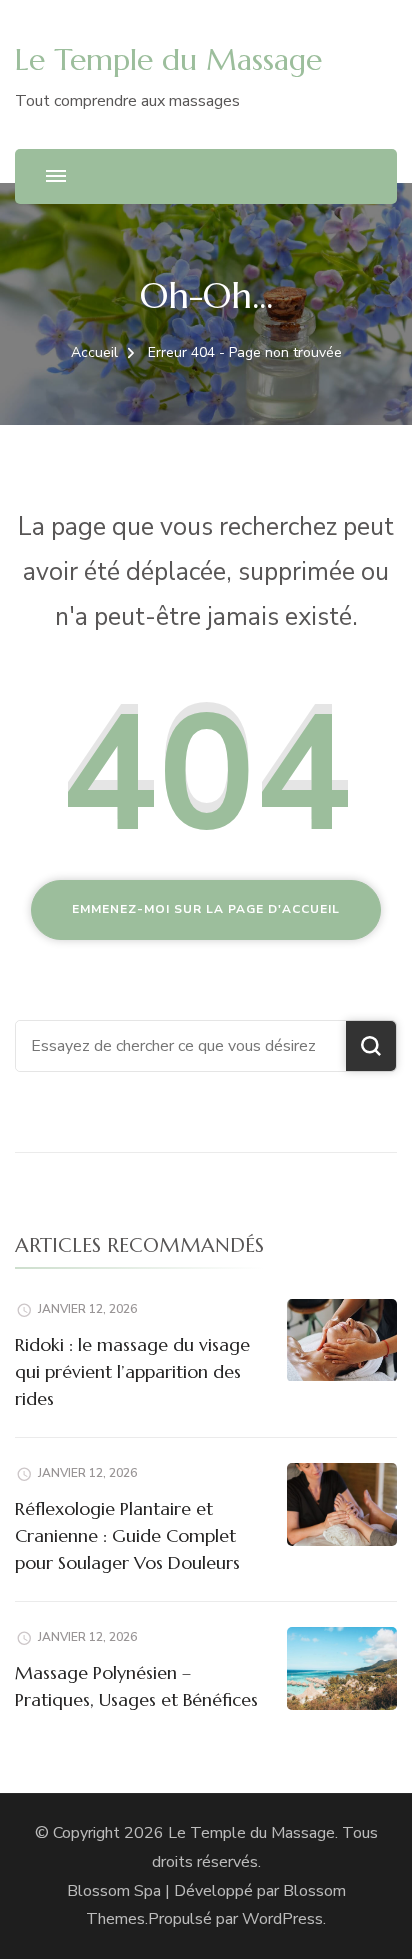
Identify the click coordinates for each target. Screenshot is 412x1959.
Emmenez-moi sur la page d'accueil (206, 909)
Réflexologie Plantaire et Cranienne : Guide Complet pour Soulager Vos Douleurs (127, 1535)
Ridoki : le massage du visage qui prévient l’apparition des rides (132, 1371)
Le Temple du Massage (168, 59)
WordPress (282, 1919)
